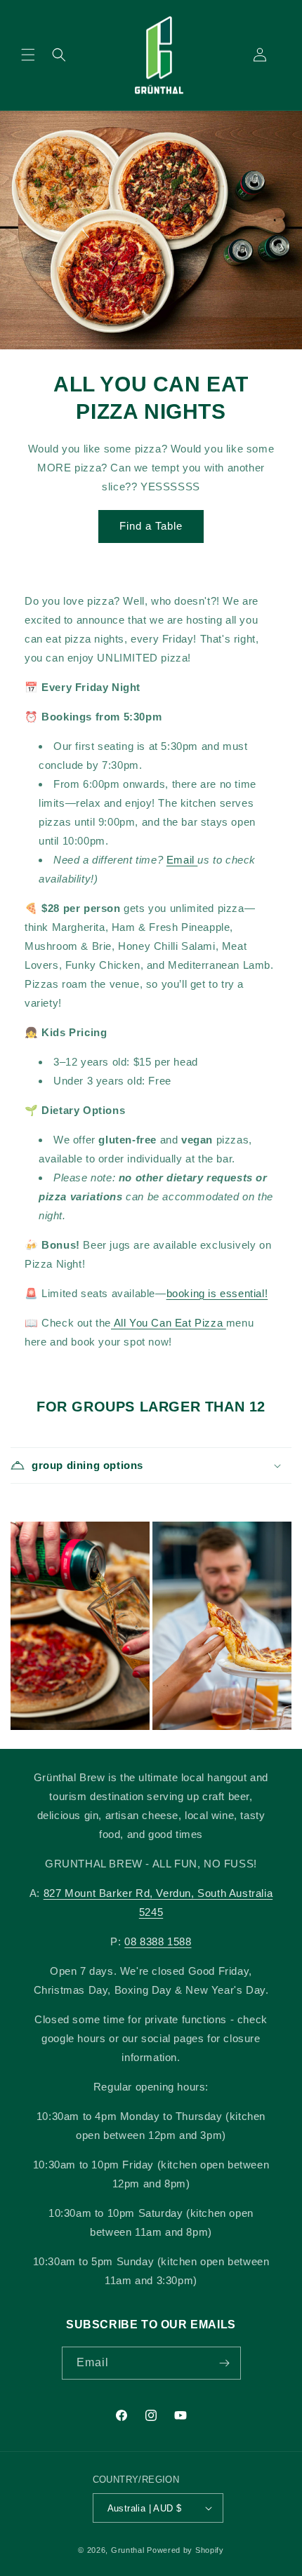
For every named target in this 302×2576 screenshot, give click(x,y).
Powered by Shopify (185, 2550)
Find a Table (151, 526)
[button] (28, 55)
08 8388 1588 (158, 1941)
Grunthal (128, 2550)
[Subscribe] (225, 2363)
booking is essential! (217, 1293)
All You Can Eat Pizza (169, 1323)
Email (182, 860)
